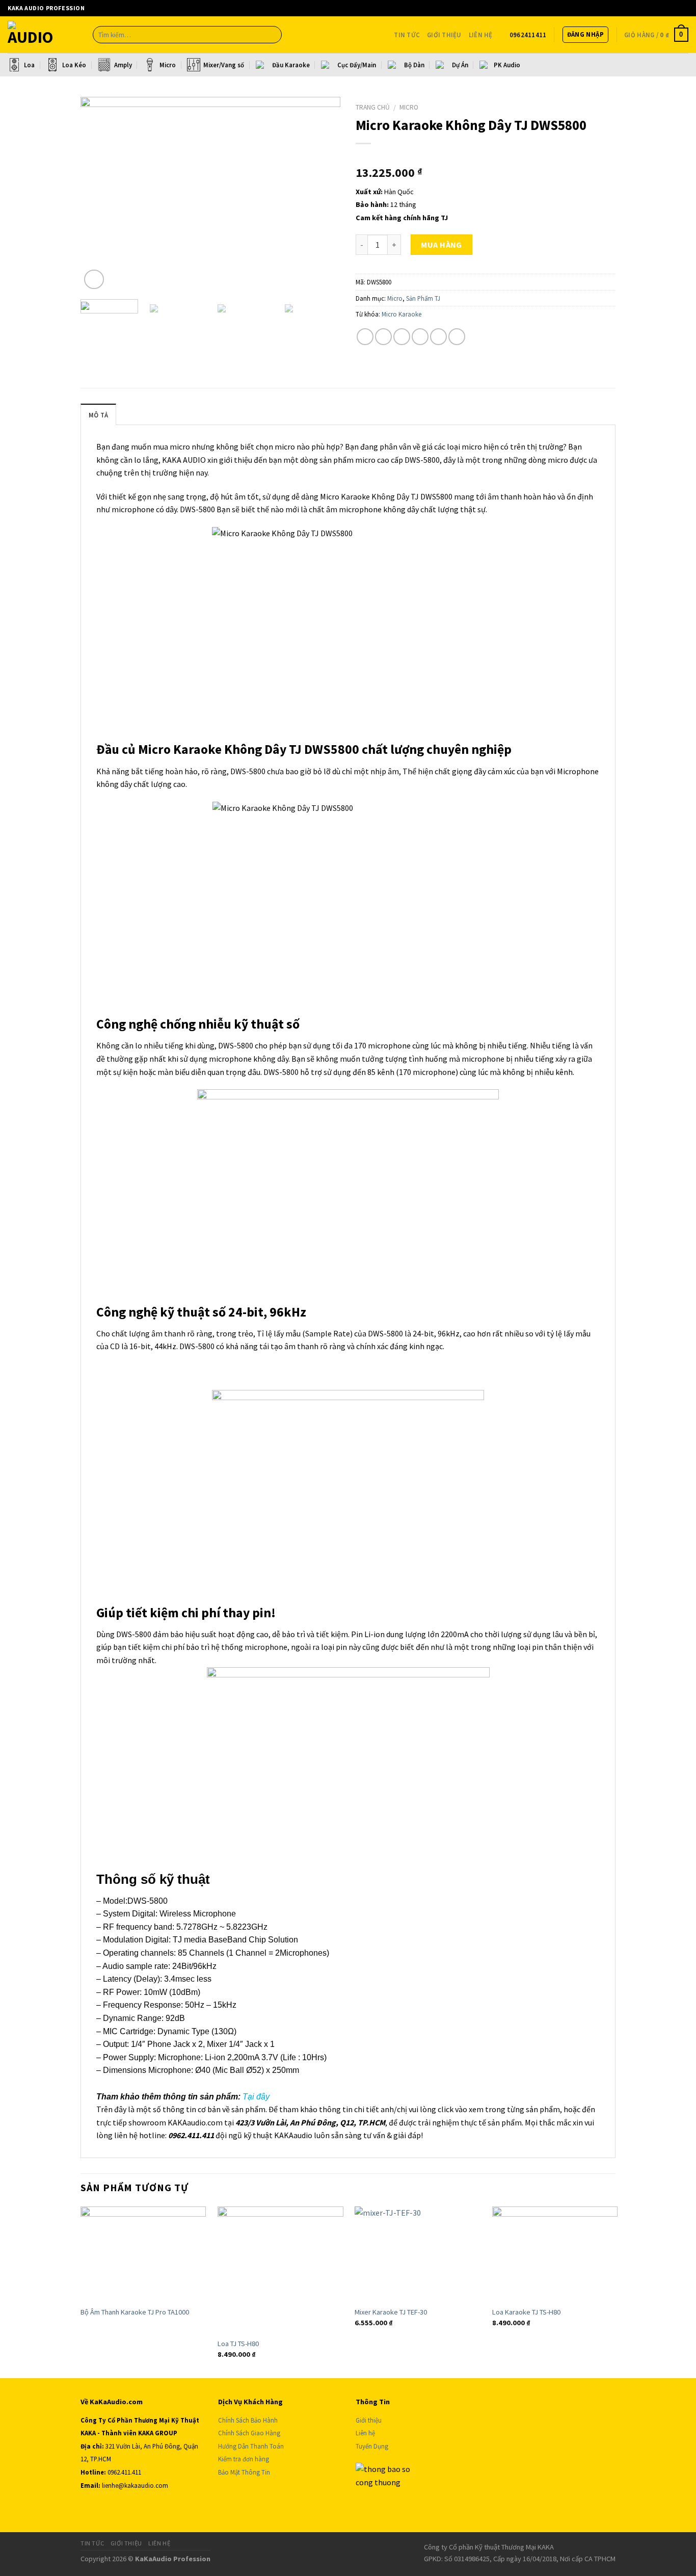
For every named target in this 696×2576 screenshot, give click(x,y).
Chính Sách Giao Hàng (249, 2433)
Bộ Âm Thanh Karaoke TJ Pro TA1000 (135, 2312)
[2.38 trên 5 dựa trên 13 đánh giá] (486, 156)
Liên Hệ (481, 35)
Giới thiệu (444, 35)
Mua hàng (441, 245)
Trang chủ (373, 107)
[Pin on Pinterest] (420, 337)
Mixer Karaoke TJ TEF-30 (391, 2312)
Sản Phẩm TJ (423, 298)
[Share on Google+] (438, 337)
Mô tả (98, 415)
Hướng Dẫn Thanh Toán (252, 2446)
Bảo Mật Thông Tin (244, 2472)
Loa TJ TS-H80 (238, 2344)
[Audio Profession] (43, 35)
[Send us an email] (629, 8)
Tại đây (256, 2097)
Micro (409, 107)
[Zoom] (94, 280)
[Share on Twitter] (383, 337)
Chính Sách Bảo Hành (248, 2420)
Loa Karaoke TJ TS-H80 (526, 2312)
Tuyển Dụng (372, 2446)
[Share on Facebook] (365, 337)
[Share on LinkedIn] (457, 337)
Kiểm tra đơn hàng (244, 2459)
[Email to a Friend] (402, 337)
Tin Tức (407, 35)
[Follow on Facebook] (620, 8)
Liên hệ (365, 2433)
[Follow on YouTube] (639, 8)
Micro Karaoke (401, 314)
